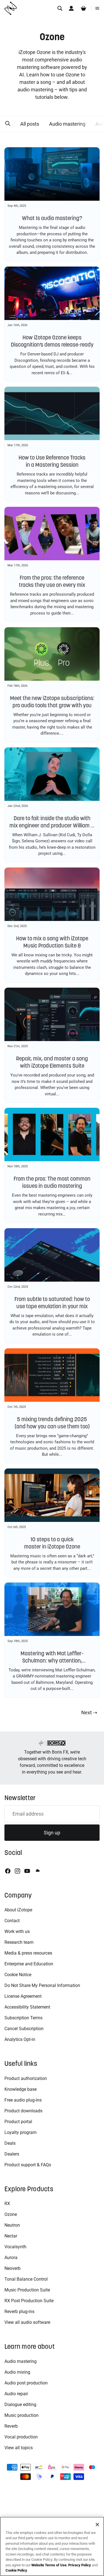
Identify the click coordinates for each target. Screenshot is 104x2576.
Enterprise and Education (29, 1964)
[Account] (71, 8)
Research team (19, 1942)
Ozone (11, 2214)
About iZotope (18, 1910)
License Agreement (23, 1996)
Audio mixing (17, 2372)
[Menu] (97, 8)
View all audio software (27, 2322)
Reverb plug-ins (19, 2312)
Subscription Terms (23, 2018)
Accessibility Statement (27, 2007)
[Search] (60, 8)
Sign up (52, 1833)
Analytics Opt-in (20, 2039)
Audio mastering (67, 124)
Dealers (12, 2154)
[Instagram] (17, 1871)
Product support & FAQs (28, 2165)
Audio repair (16, 2394)
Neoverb (12, 2268)
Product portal (18, 2122)
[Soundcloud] (37, 1871)
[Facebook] (8, 1871)
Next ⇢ (89, 1712)
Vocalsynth (15, 2247)
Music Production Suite (27, 2290)
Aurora (11, 2258)
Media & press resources (28, 1953)
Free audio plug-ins (23, 2100)
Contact (12, 1921)
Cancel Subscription (24, 2029)
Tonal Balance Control (26, 2279)
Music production (21, 2415)
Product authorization (26, 2078)
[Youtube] (27, 1871)
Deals (10, 2143)
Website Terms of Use (49, 2565)
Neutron (12, 2225)
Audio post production (26, 2383)
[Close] (97, 2525)
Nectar (11, 2236)
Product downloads (23, 2111)
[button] (7, 124)
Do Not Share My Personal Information (42, 1985)
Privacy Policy (80, 2565)
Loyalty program (21, 2132)
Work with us (17, 1931)
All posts (29, 124)
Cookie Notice (18, 1975)
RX (7, 2204)
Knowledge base (21, 2089)
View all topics (19, 2448)
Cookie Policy (16, 2570)
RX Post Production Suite (29, 2301)
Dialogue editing (20, 2405)
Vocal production (21, 2437)
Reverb (11, 2426)
